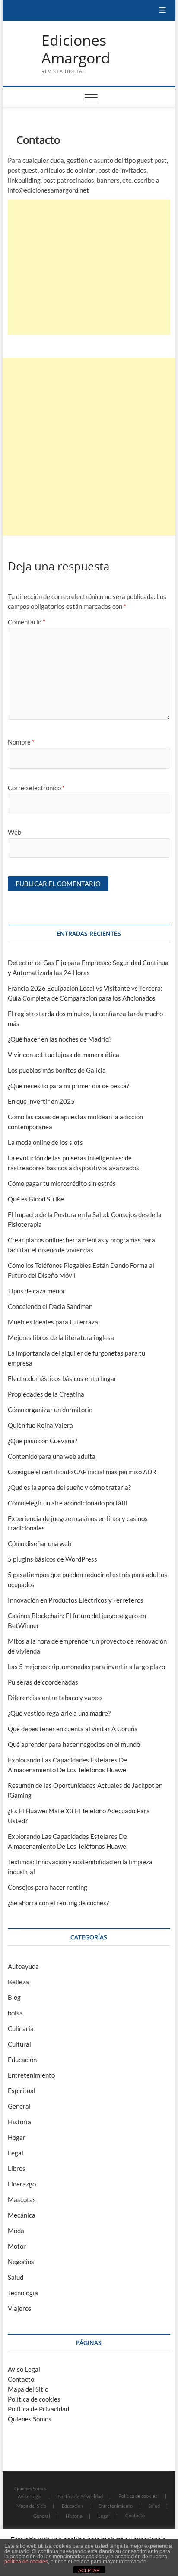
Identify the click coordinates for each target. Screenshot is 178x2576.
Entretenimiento (31, 2075)
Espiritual (22, 2091)
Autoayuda (23, 1966)
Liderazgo (22, 2184)
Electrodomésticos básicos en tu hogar (62, 1378)
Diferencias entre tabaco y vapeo (55, 1698)
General (19, 2106)
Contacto (21, 2379)
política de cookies (26, 2562)
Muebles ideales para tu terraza (53, 1322)
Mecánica (22, 2215)
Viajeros (20, 2308)
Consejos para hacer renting (48, 1887)
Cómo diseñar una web (40, 1543)
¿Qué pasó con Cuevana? (43, 1441)
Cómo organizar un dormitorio (50, 1410)
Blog (14, 1997)
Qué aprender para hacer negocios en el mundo (74, 1744)
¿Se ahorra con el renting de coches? (58, 1903)
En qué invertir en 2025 (41, 1101)
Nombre (21, 742)
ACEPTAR (89, 2570)
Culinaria (21, 2028)
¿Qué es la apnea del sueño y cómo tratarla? (69, 1487)
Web (14, 832)
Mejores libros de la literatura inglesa (61, 1337)
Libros (17, 2168)
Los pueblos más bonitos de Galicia (57, 1070)
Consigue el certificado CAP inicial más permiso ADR (82, 1472)
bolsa (15, 2013)
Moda (16, 2231)
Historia (19, 2122)
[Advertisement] (89, 267)
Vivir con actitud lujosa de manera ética (64, 1055)
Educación (22, 2060)
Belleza (18, 1982)
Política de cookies (34, 2399)
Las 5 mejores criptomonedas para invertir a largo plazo (86, 1667)
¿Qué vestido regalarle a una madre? (59, 1713)
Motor (17, 2246)
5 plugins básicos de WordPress (52, 1559)
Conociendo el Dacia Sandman (50, 1306)
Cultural (19, 2044)
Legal (16, 2153)
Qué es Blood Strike (36, 1199)
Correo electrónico (36, 788)
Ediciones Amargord (76, 49)
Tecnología (23, 2293)
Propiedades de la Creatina (46, 1394)
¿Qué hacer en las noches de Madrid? (60, 1039)
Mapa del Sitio (28, 2389)
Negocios (21, 2262)
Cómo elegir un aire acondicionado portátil (68, 1503)
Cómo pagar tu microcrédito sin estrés (62, 1183)
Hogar (17, 2137)
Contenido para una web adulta (52, 1456)
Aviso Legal (24, 2369)
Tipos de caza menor (37, 1291)
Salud (16, 2277)
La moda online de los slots (45, 1142)
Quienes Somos (30, 2419)
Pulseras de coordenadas (43, 1682)
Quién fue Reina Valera (40, 1425)
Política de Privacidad (38, 2409)
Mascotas (22, 2199)
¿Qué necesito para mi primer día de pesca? (68, 1086)
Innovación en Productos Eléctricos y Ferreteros (76, 1600)
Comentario (27, 622)
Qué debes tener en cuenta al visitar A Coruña (73, 1729)
